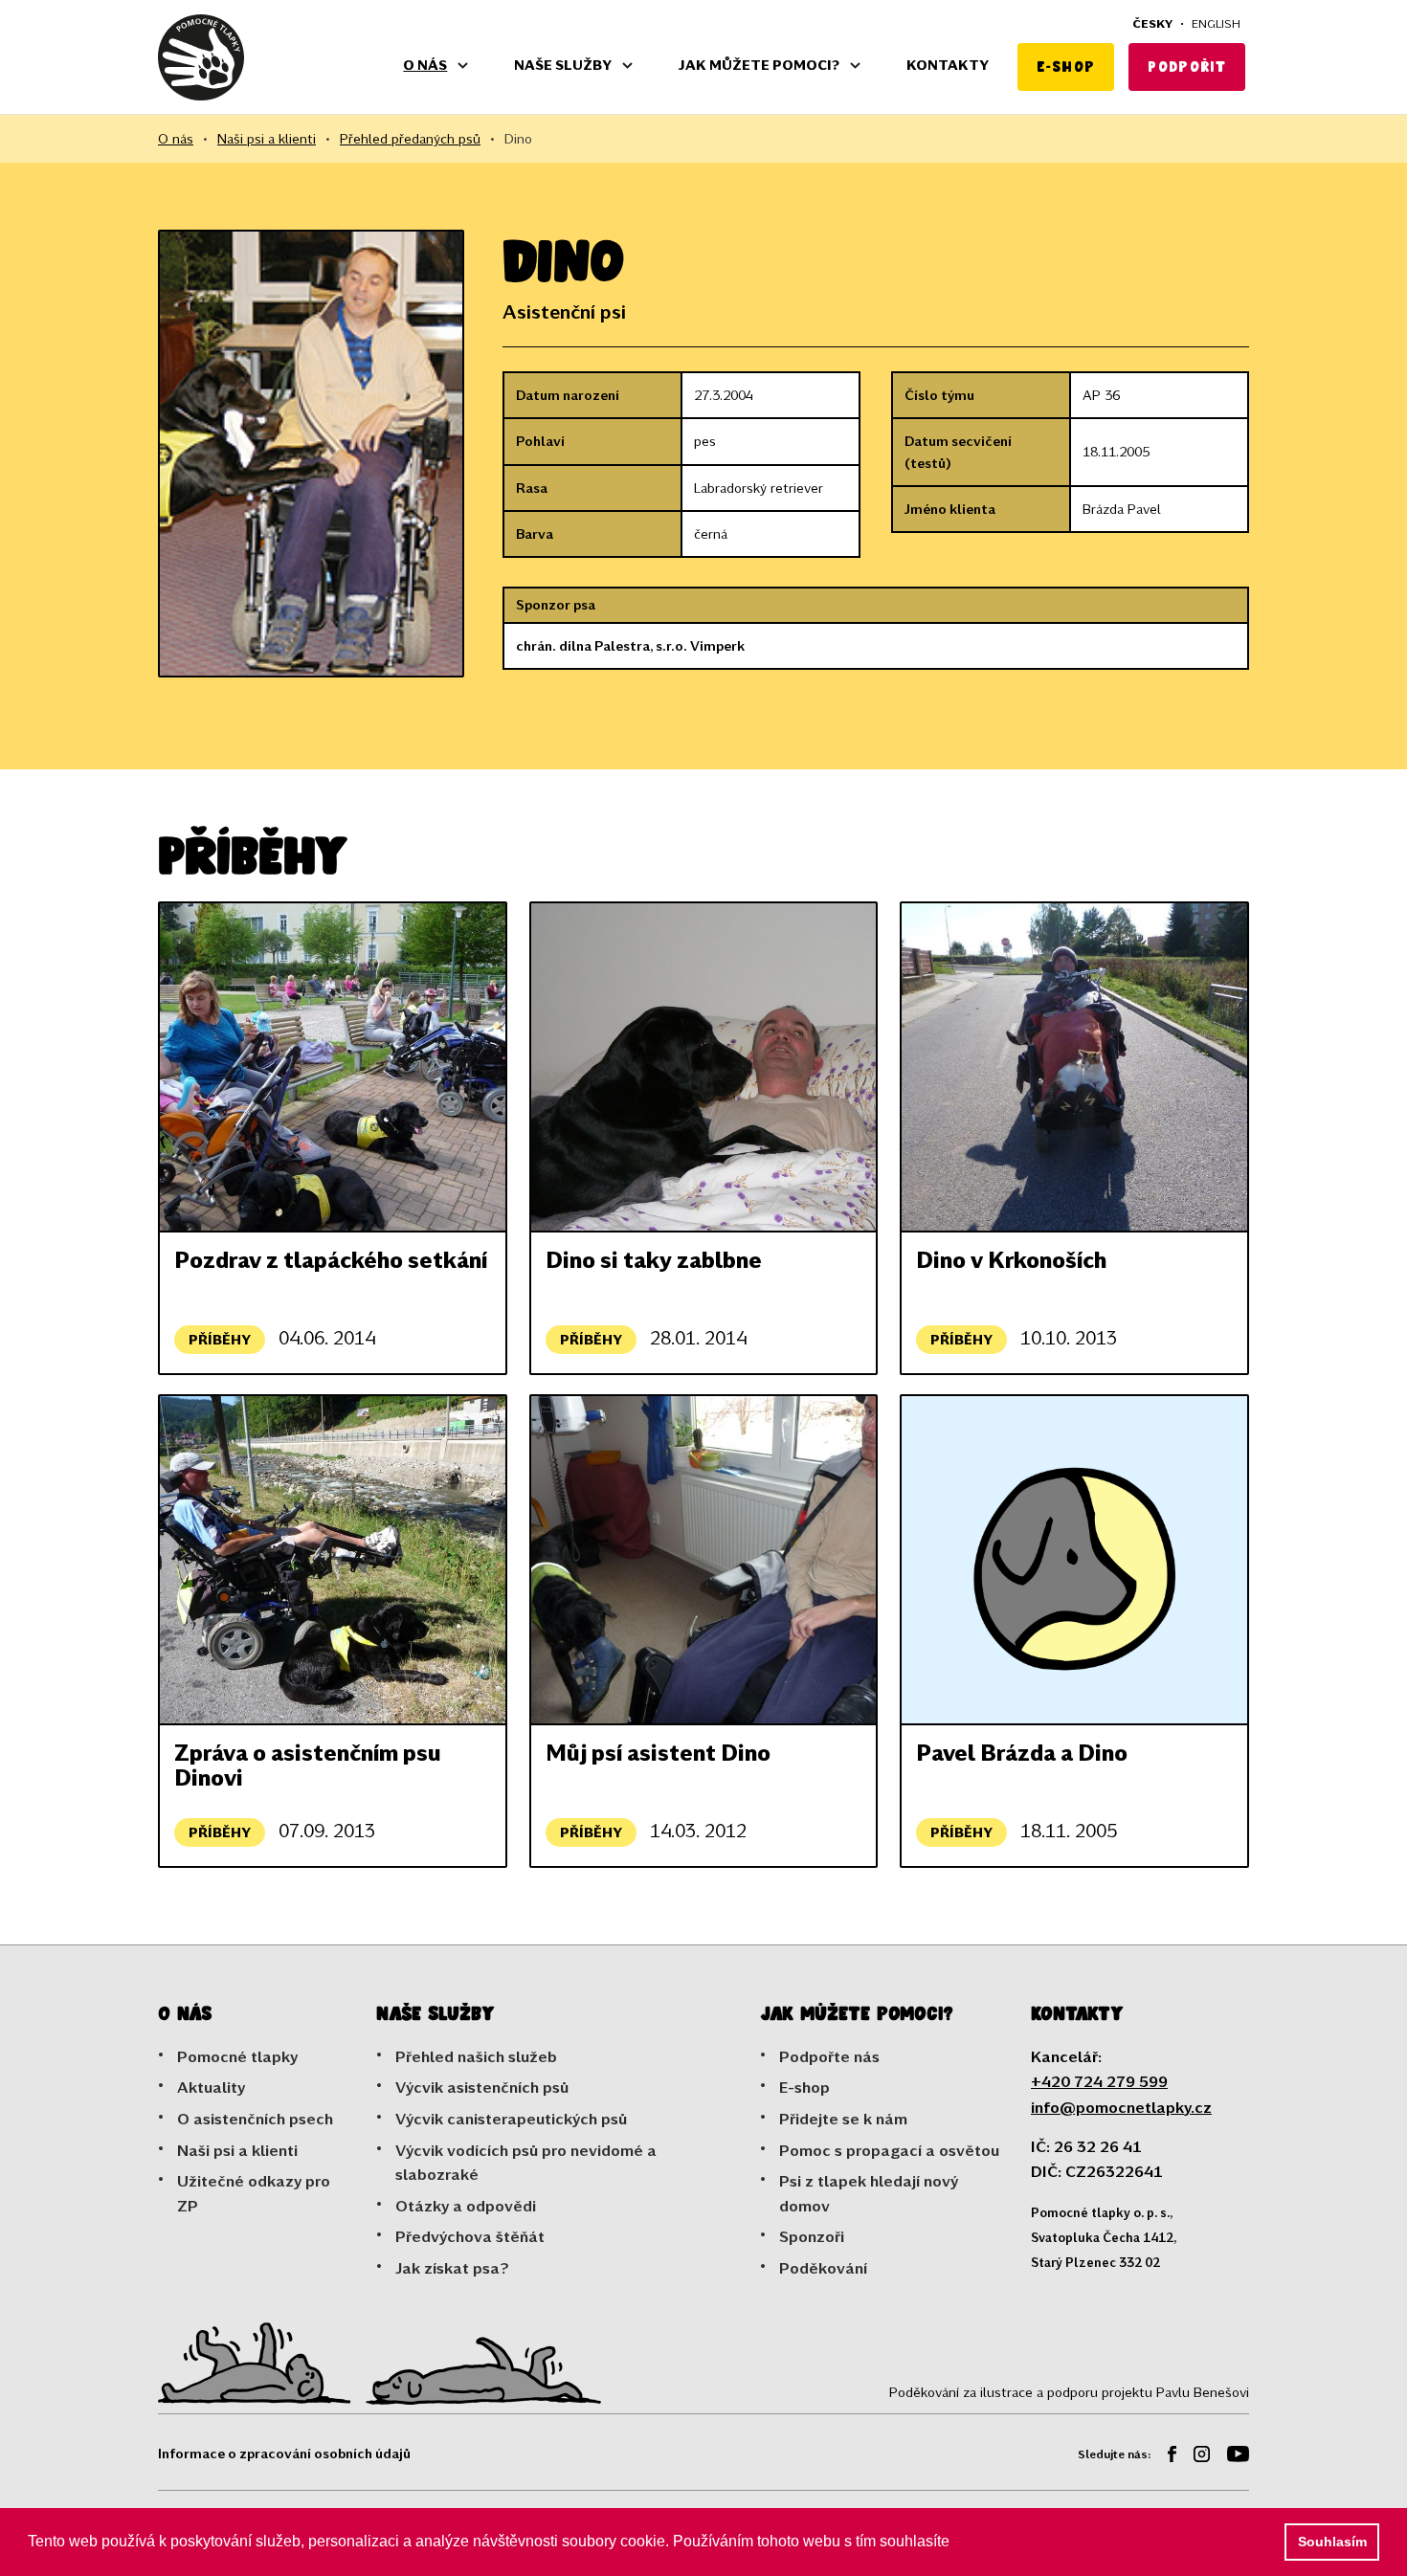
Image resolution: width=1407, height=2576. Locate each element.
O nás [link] (176, 138)
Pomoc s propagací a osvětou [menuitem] (889, 2150)
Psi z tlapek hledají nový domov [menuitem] (869, 2193)
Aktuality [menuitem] (211, 2087)
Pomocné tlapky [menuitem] (237, 2056)
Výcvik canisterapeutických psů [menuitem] (511, 2118)
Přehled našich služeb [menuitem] (476, 2056)
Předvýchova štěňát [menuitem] (470, 2236)
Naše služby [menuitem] (563, 65)
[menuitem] (1165, 2457)
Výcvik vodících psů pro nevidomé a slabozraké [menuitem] (526, 2162)
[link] (201, 57)
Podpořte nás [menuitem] (829, 2056)
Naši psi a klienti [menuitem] (237, 2150)
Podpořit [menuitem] (1187, 67)
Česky (1152, 23)
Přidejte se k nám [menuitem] (843, 2118)
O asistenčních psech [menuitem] (255, 2118)
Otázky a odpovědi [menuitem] (466, 2205)
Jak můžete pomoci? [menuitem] (759, 65)
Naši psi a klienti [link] (267, 138)
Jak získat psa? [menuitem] (452, 2267)
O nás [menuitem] (425, 65)
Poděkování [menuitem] (823, 2267)
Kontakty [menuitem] (948, 65)
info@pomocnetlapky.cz (1121, 2107)
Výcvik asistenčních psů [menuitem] (482, 2087)
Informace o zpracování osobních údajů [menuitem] (284, 2453)
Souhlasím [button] (1332, 2542)
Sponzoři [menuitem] (812, 2236)
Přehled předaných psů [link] (410, 138)
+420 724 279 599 (1099, 2081)
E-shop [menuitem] (1066, 67)
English (1216, 23)
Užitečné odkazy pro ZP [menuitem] (254, 2193)
